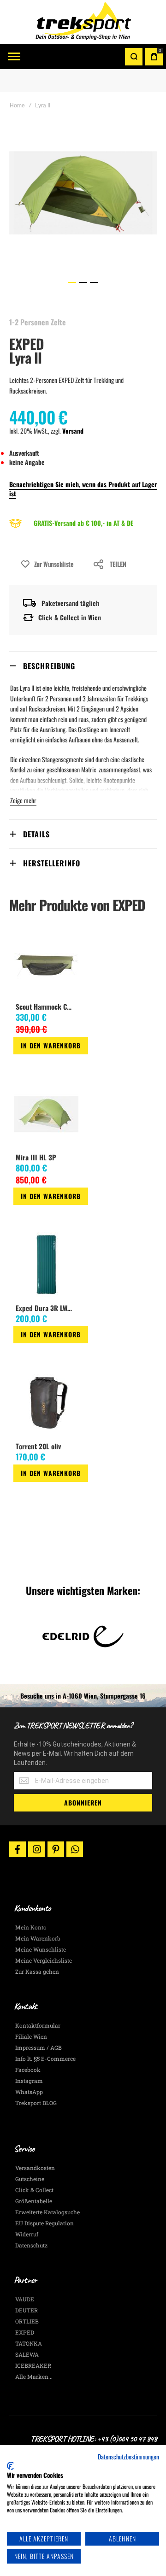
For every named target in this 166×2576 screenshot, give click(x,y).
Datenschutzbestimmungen (128, 2457)
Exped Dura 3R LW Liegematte (46, 1308)
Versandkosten (35, 2168)
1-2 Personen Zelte (38, 322)
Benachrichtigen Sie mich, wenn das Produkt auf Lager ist (83, 489)
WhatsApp (29, 2092)
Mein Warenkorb (38, 1938)
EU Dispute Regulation (44, 2223)
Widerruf (27, 2234)
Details (36, 834)
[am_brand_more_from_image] (46, 964)
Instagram (29, 2081)
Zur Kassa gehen (37, 1971)
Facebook (28, 2070)
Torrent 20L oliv (38, 1446)
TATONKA (29, 2343)
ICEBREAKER (33, 2365)
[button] (72, 282)
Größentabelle (34, 2201)
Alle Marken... (34, 2376)
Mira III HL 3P (36, 1157)
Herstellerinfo (52, 863)
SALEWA (27, 2354)
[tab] (83, 666)
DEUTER (27, 2310)
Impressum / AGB (39, 2047)
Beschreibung (49, 666)
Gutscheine (30, 2179)
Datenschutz (31, 2245)
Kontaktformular (38, 2025)
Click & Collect (34, 2190)
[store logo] (83, 22)
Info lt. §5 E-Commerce (45, 2058)
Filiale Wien (31, 2036)
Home (17, 106)
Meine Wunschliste (41, 1949)
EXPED (27, 344)
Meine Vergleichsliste (44, 1960)
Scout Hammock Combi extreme (46, 1006)
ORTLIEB (27, 2321)
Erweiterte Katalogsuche (47, 2212)
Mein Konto (31, 1927)
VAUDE (25, 2299)
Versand (73, 431)
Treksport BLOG (36, 2103)
